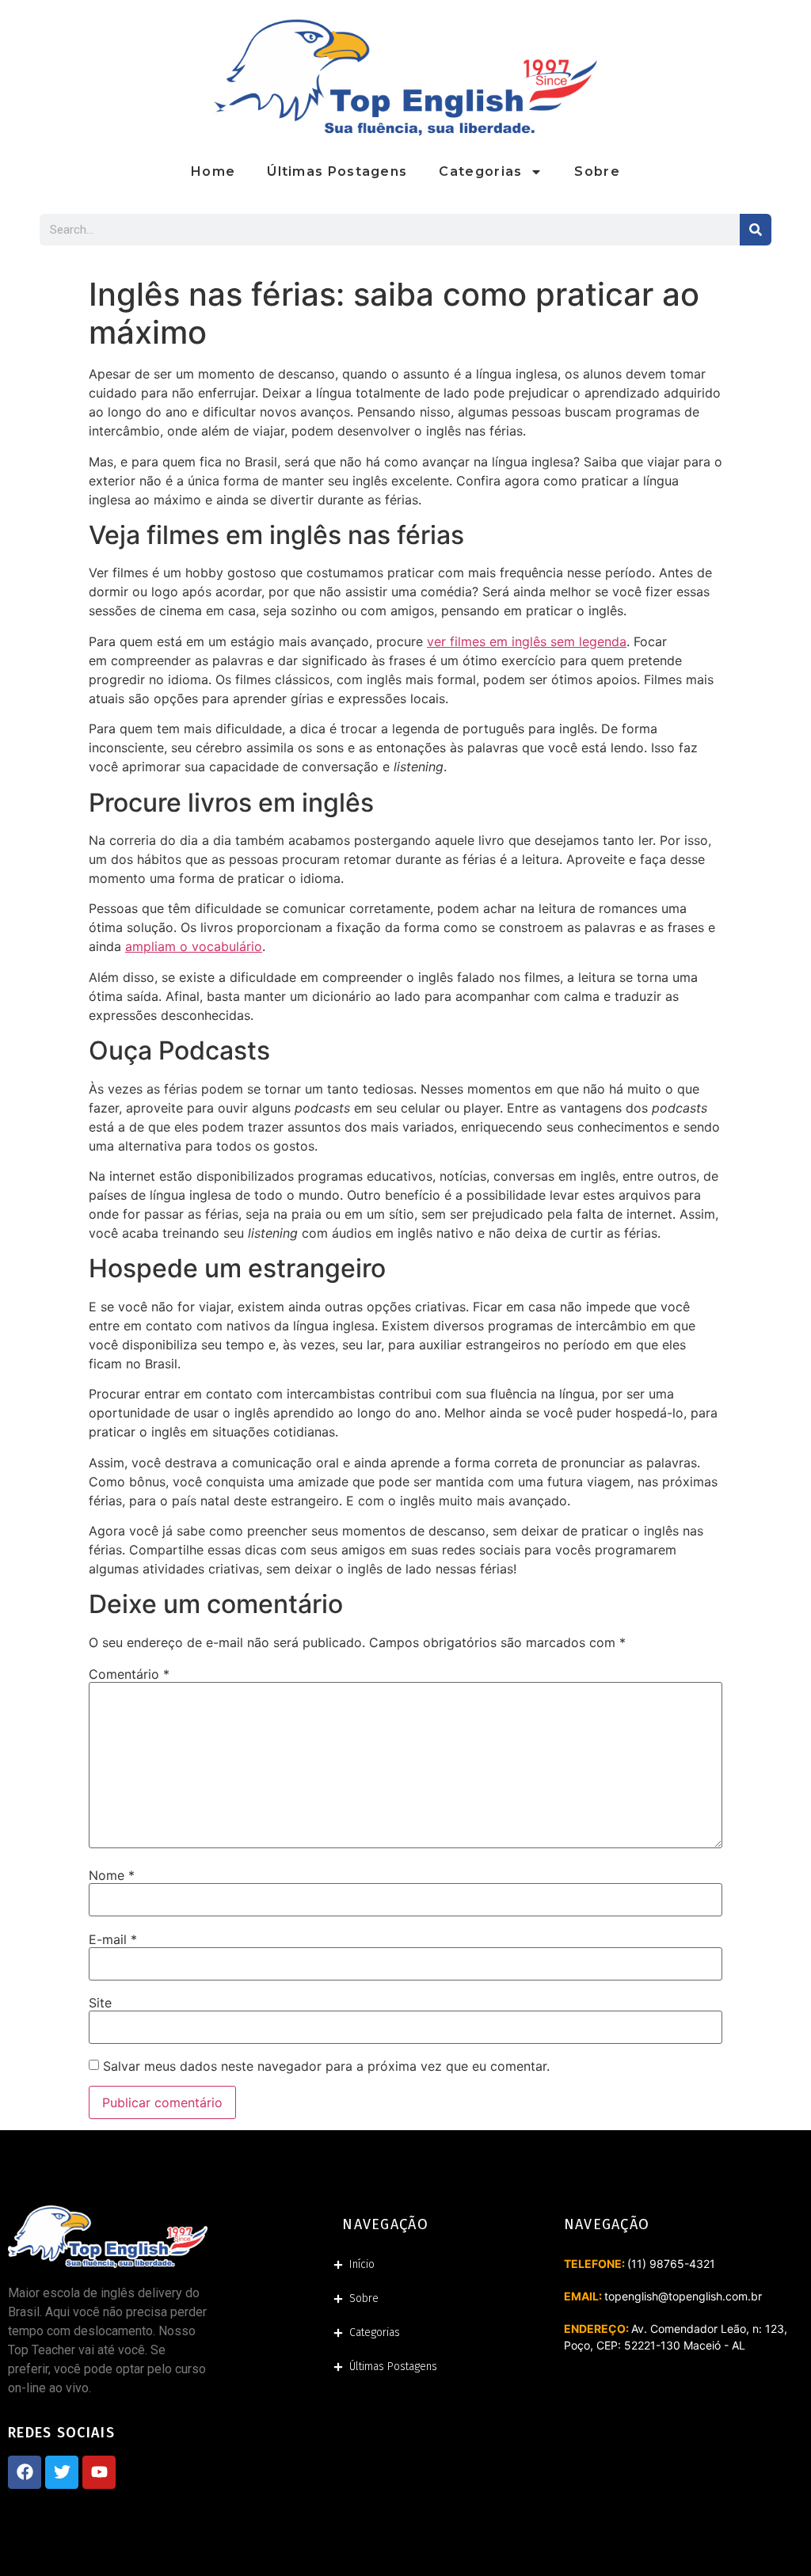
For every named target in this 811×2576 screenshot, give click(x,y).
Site (100, 2003)
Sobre (597, 171)
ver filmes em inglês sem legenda (527, 641)
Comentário (129, 1674)
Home (213, 171)
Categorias (480, 171)
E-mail (113, 1939)
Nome (112, 1875)
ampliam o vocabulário (194, 946)
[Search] (756, 230)
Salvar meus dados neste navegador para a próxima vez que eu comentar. (326, 2066)
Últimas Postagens (337, 171)
